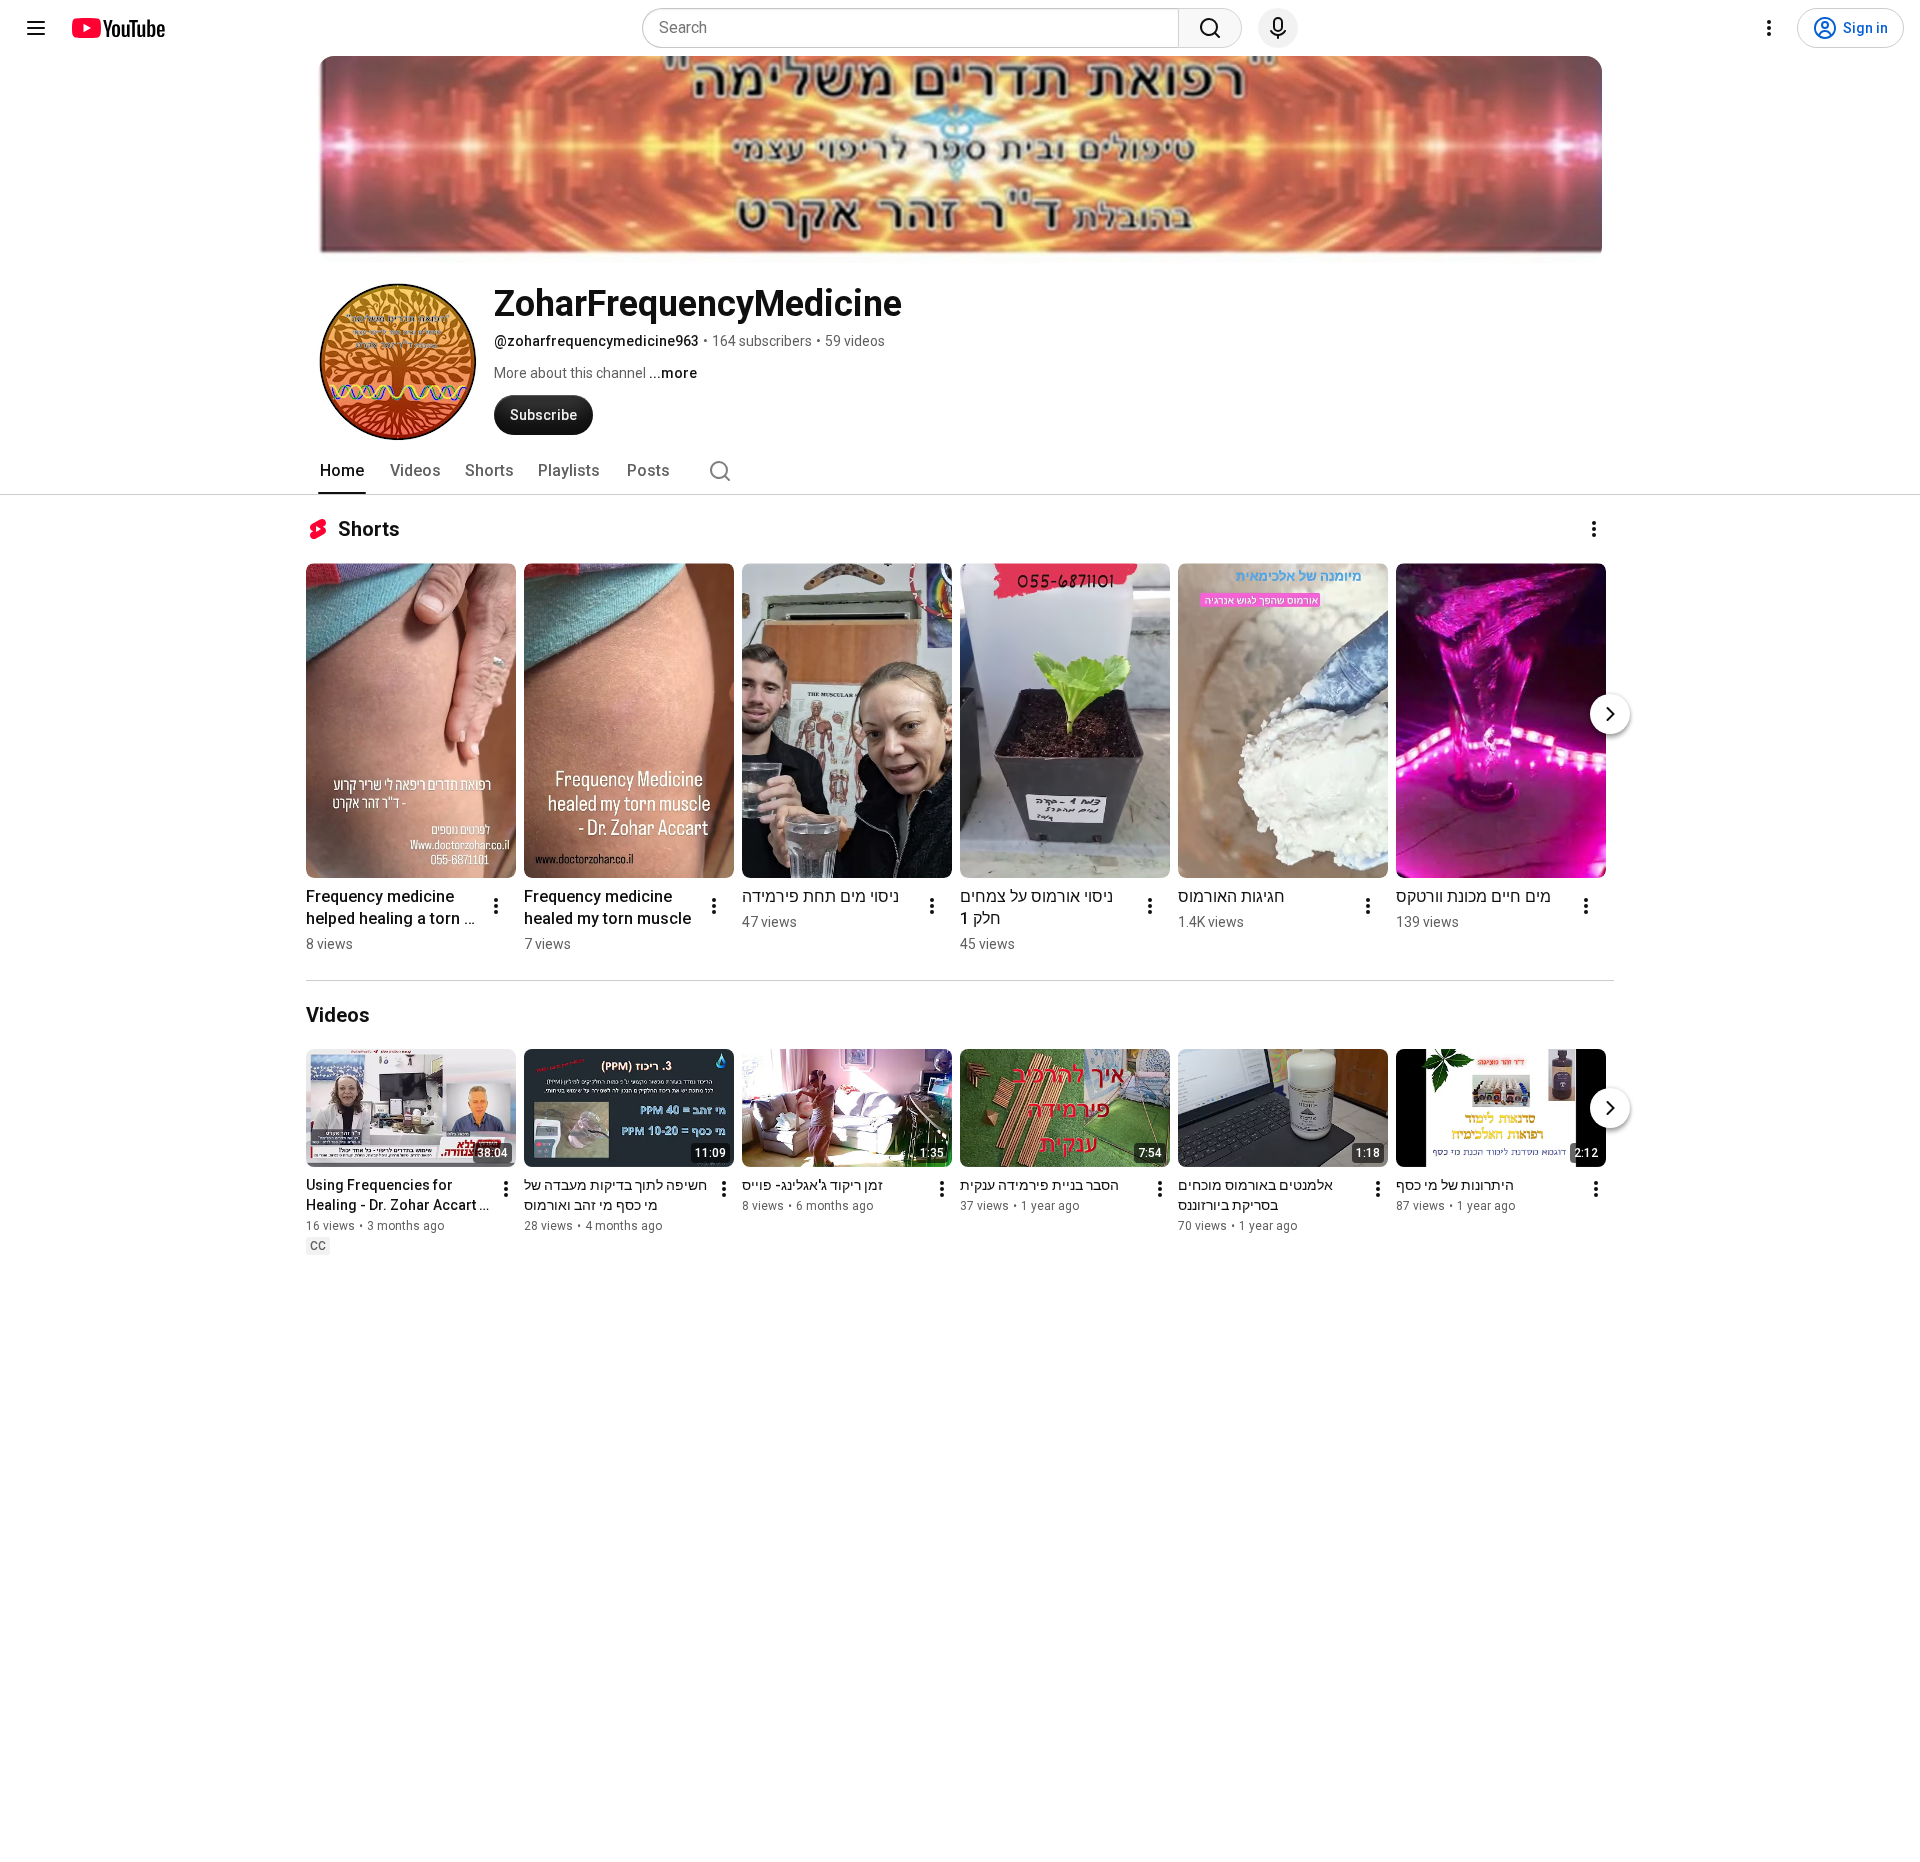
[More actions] (1594, 529)
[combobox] (916, 28)
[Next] (1610, 714)
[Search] (1210, 28)
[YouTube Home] (117, 28)
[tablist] (960, 471)
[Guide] (36, 28)
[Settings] (1769, 28)
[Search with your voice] (1278, 28)
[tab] (342, 471)
